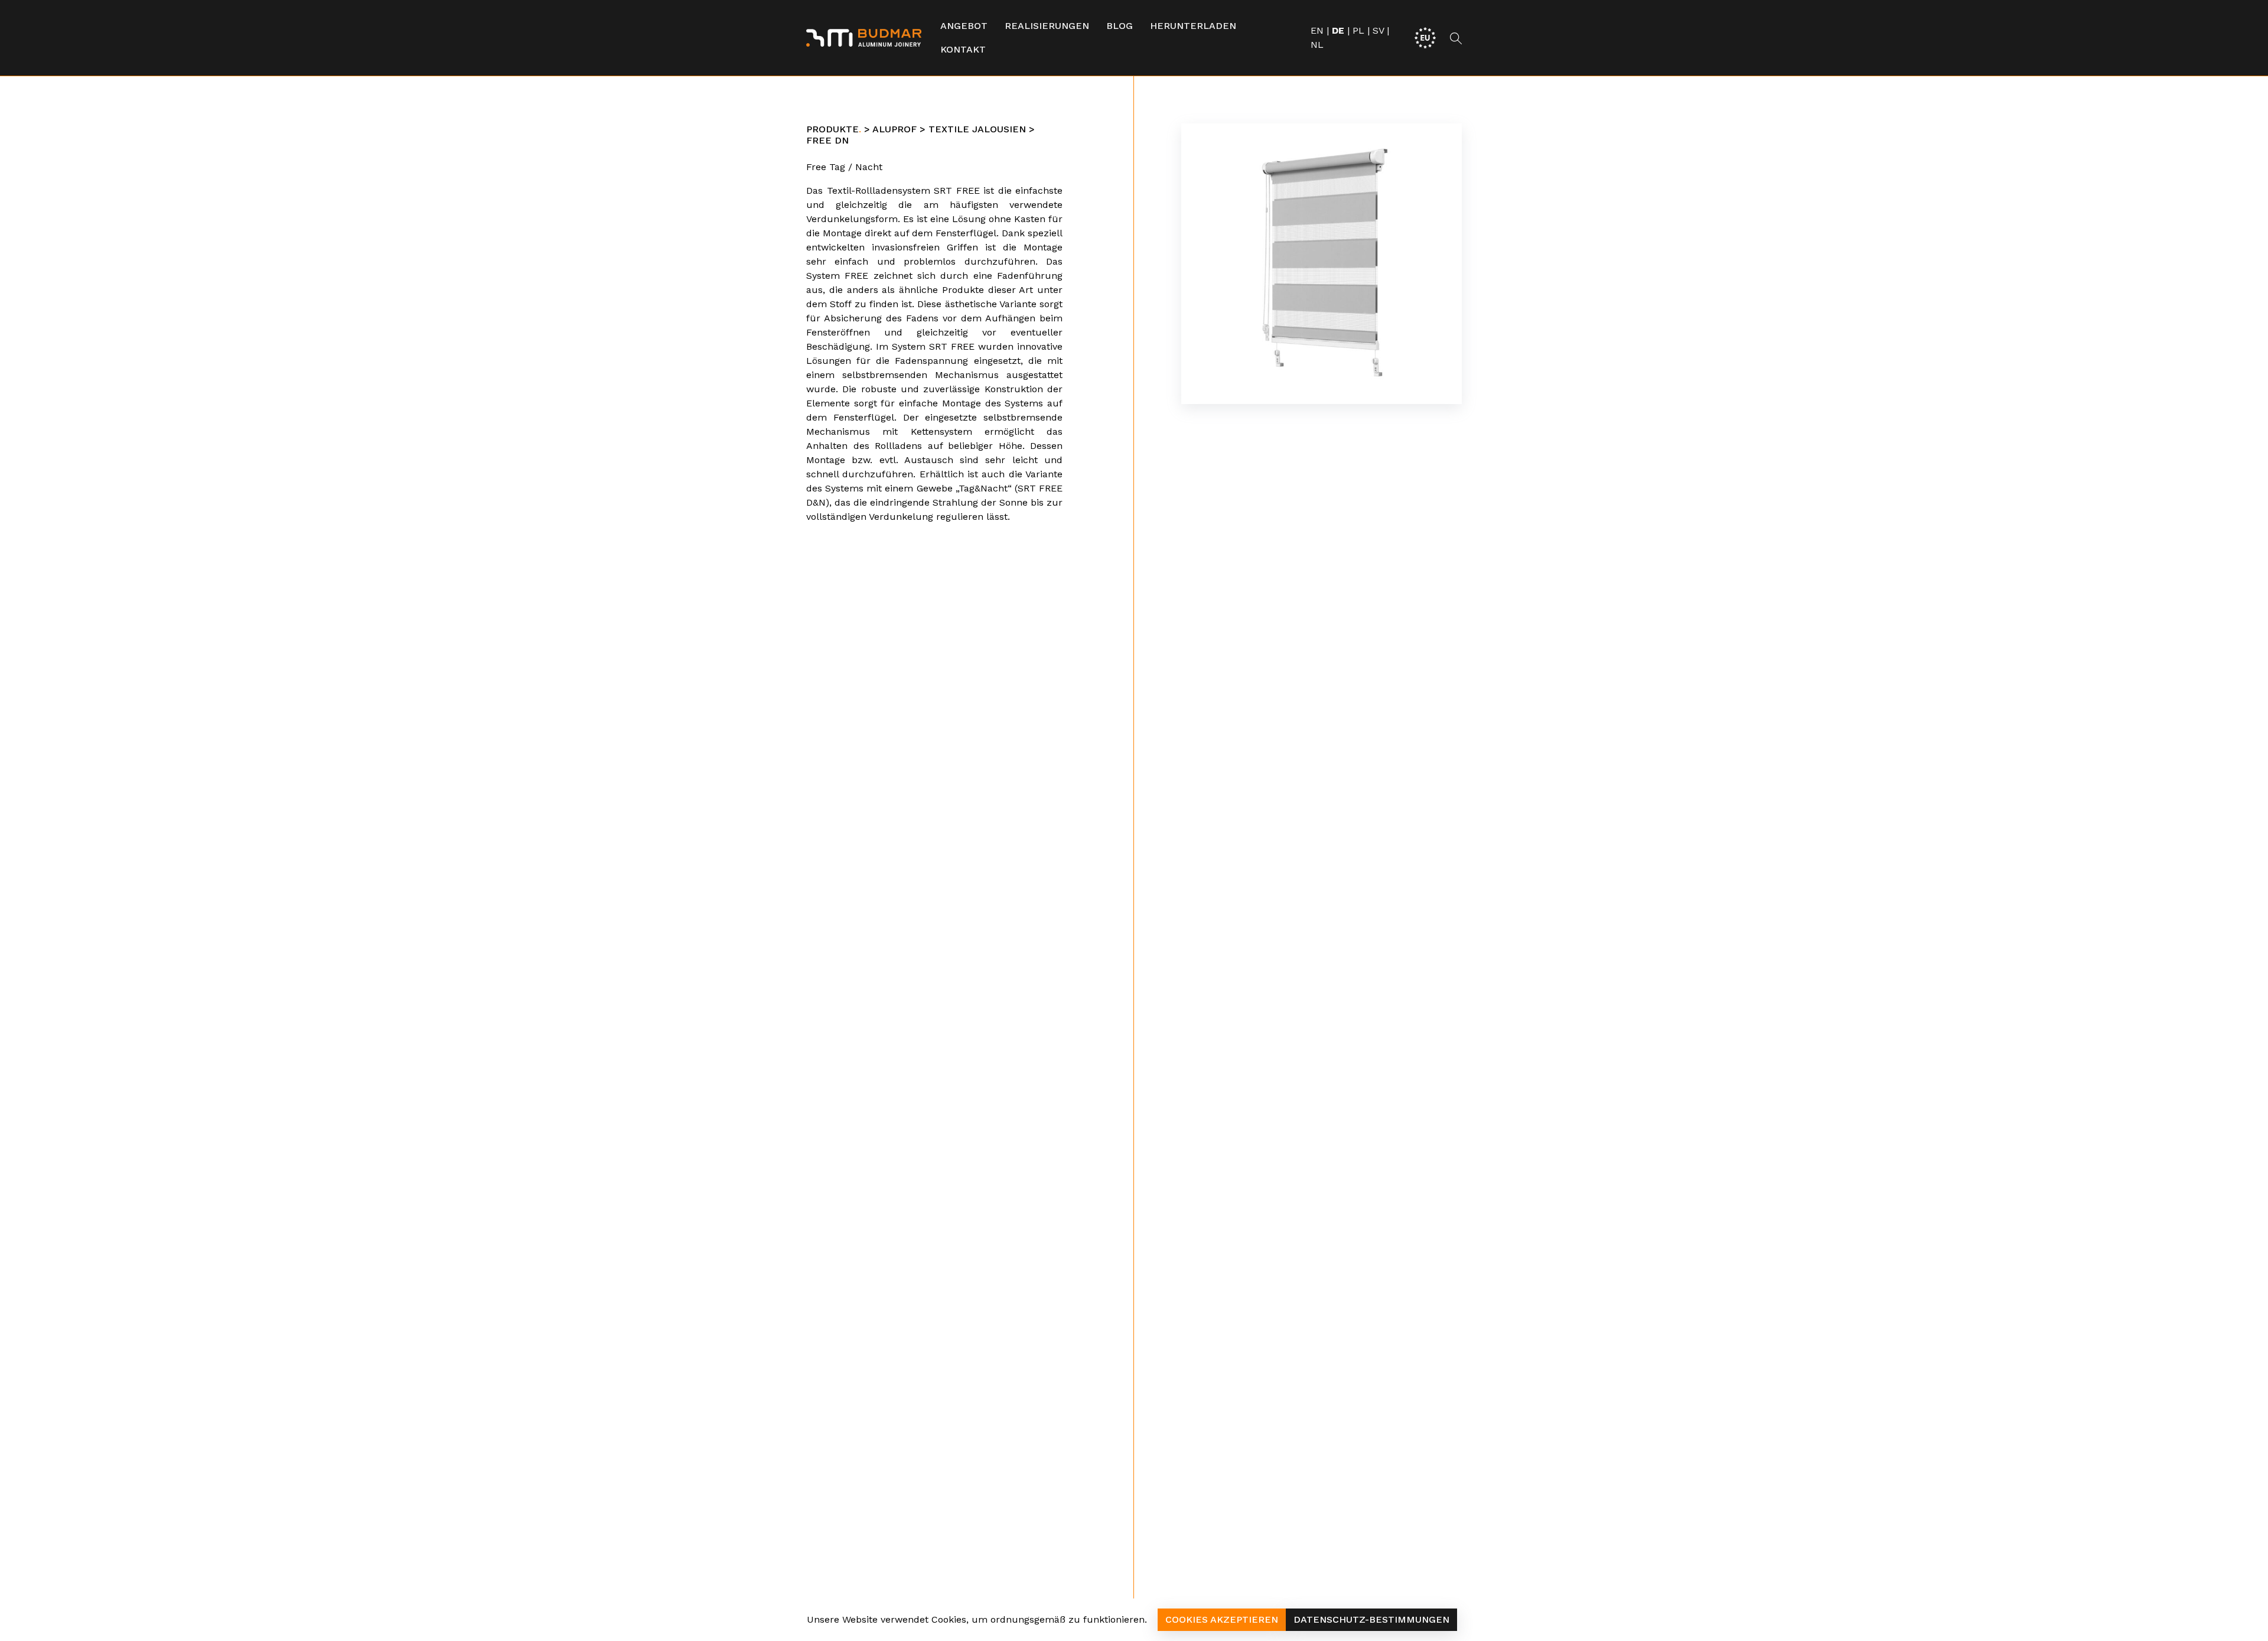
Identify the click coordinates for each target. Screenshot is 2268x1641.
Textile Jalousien (977, 129)
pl (1358, 30)
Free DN (827, 140)
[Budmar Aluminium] (864, 38)
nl (1317, 45)
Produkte (832, 129)
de (1338, 30)
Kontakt (963, 49)
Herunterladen (1193, 26)
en (1317, 30)
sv (1378, 30)
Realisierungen (1047, 26)
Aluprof (895, 129)
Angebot (964, 26)
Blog (1120, 26)
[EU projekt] (1425, 37)
